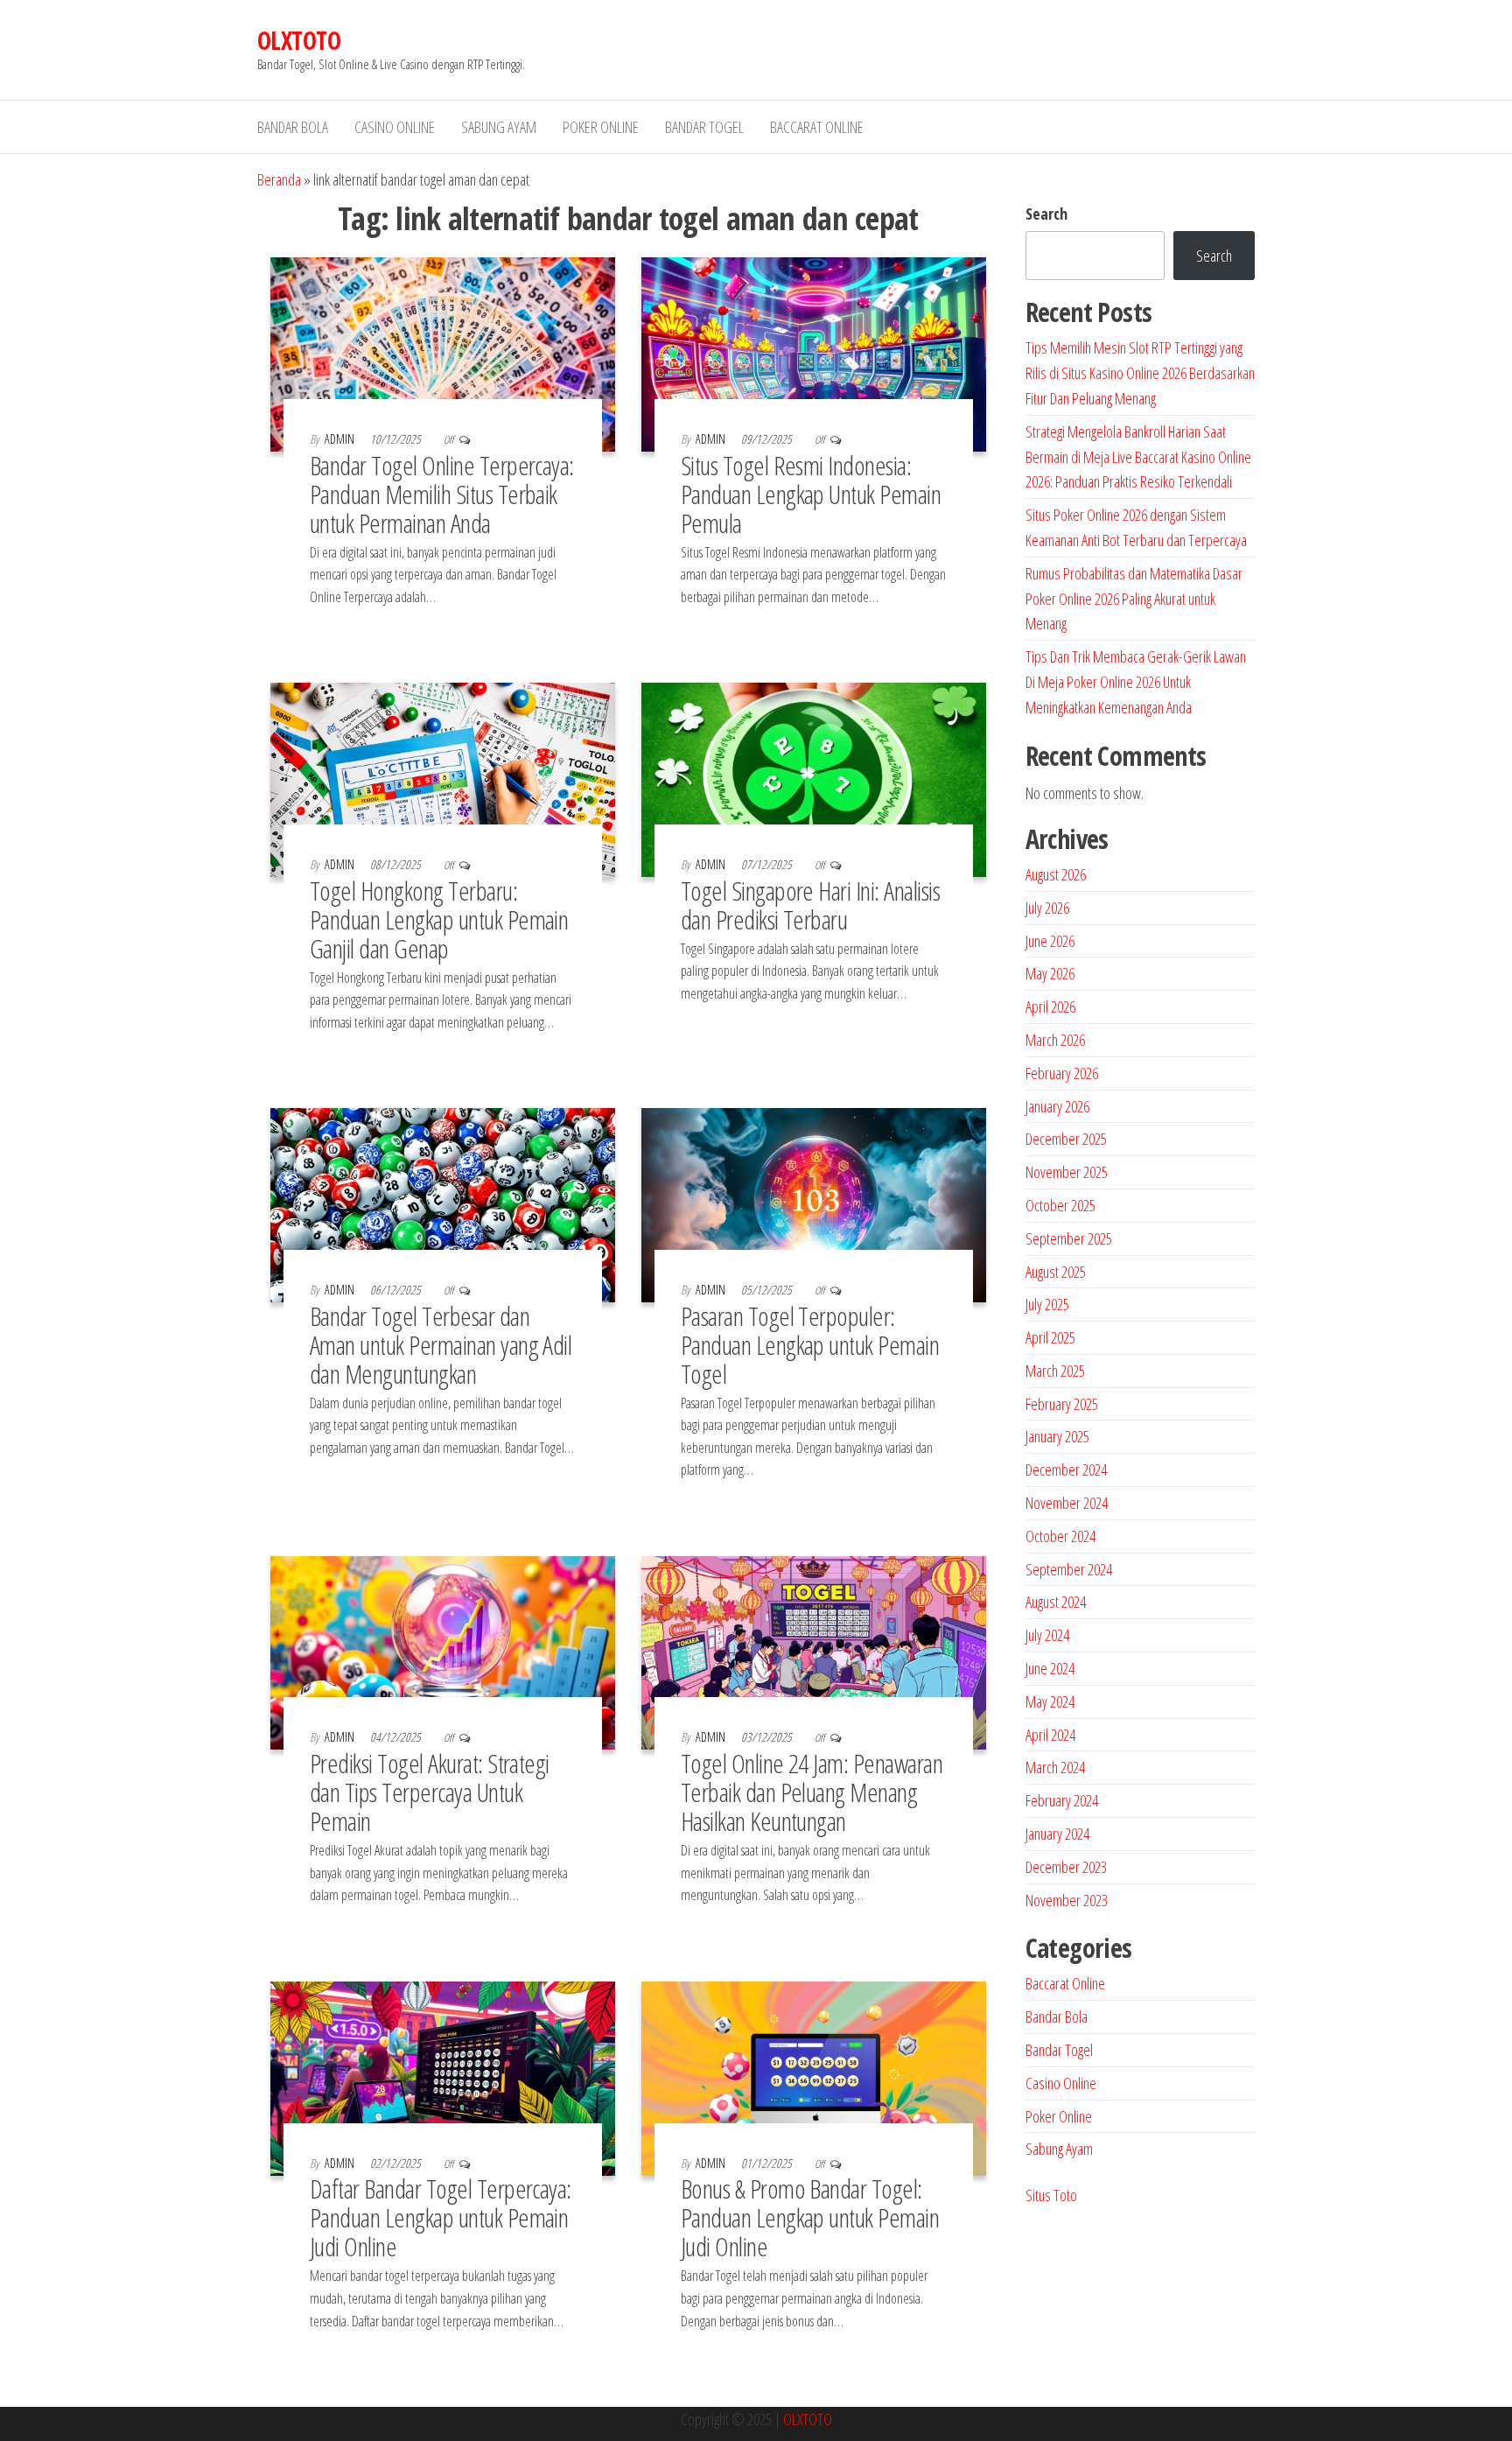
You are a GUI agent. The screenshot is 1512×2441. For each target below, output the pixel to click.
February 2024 (1062, 1800)
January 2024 (1057, 1834)
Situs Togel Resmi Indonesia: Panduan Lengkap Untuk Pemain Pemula (811, 494)
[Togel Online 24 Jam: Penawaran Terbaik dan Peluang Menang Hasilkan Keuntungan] (814, 1652)
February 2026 (1062, 1073)
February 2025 (1062, 1404)
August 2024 (1056, 1602)
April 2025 (1050, 1337)
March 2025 (1055, 1371)
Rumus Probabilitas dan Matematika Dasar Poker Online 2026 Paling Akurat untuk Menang (1134, 599)
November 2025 (1067, 1172)
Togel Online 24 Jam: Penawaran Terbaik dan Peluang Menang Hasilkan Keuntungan (812, 1792)
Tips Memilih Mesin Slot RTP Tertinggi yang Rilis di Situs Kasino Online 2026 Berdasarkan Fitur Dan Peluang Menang (1140, 373)
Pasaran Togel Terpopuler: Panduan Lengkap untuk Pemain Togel (810, 1345)
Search (1046, 214)
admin (341, 439)
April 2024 (1050, 1735)
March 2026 (1055, 1040)
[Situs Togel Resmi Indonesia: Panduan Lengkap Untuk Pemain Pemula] (814, 353)
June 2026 (1050, 941)
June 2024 (1050, 1668)
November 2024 (1067, 1503)
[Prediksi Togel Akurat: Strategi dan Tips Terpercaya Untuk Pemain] (443, 1652)
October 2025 (1060, 1205)
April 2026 (1050, 1007)
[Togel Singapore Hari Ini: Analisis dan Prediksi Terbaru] (814, 778)
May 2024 (1050, 1701)
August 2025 (1056, 1272)
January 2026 (1057, 1106)
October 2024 (1060, 1536)
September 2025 (1069, 1238)
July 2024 (1047, 1635)
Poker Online (601, 127)
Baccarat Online (817, 127)
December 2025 (1066, 1139)
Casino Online (395, 127)
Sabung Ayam (499, 127)
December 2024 (1066, 1470)
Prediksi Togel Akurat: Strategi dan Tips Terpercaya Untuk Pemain (430, 1792)
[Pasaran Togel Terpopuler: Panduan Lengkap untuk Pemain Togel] (814, 1203)
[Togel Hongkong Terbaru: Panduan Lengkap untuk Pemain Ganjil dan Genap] (443, 778)
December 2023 (1066, 1867)
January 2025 (1057, 1436)
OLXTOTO (299, 40)
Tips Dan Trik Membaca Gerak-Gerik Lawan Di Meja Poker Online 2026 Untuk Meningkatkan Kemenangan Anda (1136, 682)
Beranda (279, 179)
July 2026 (1047, 908)
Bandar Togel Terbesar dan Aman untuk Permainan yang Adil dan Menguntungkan (441, 1345)
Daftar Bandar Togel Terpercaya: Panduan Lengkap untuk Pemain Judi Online (441, 2217)
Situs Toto (1051, 2195)
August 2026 (1056, 874)
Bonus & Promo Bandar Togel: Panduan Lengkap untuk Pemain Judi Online (810, 2217)
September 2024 (1069, 1569)
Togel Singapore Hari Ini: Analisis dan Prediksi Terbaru (810, 905)
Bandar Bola (293, 127)
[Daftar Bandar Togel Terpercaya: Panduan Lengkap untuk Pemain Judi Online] (443, 2077)
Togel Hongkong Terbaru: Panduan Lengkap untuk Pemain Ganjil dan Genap (439, 919)
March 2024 (1055, 1767)
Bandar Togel (704, 127)
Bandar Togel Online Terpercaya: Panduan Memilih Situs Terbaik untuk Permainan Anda (442, 494)
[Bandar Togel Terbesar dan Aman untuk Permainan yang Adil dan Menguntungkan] (443, 1203)
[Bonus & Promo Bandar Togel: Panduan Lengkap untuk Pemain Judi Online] (814, 2077)
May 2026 (1050, 973)
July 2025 (1047, 1304)
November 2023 (1067, 1900)
